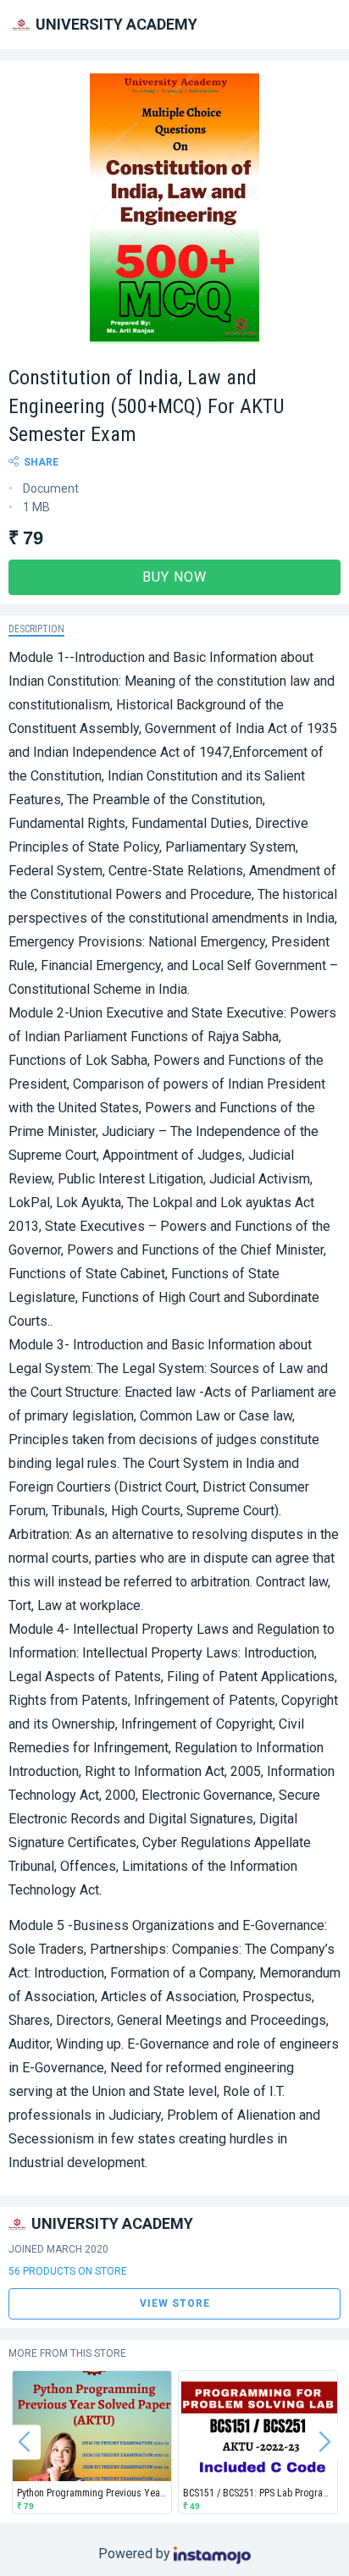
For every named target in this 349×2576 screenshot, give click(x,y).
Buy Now (174, 577)
